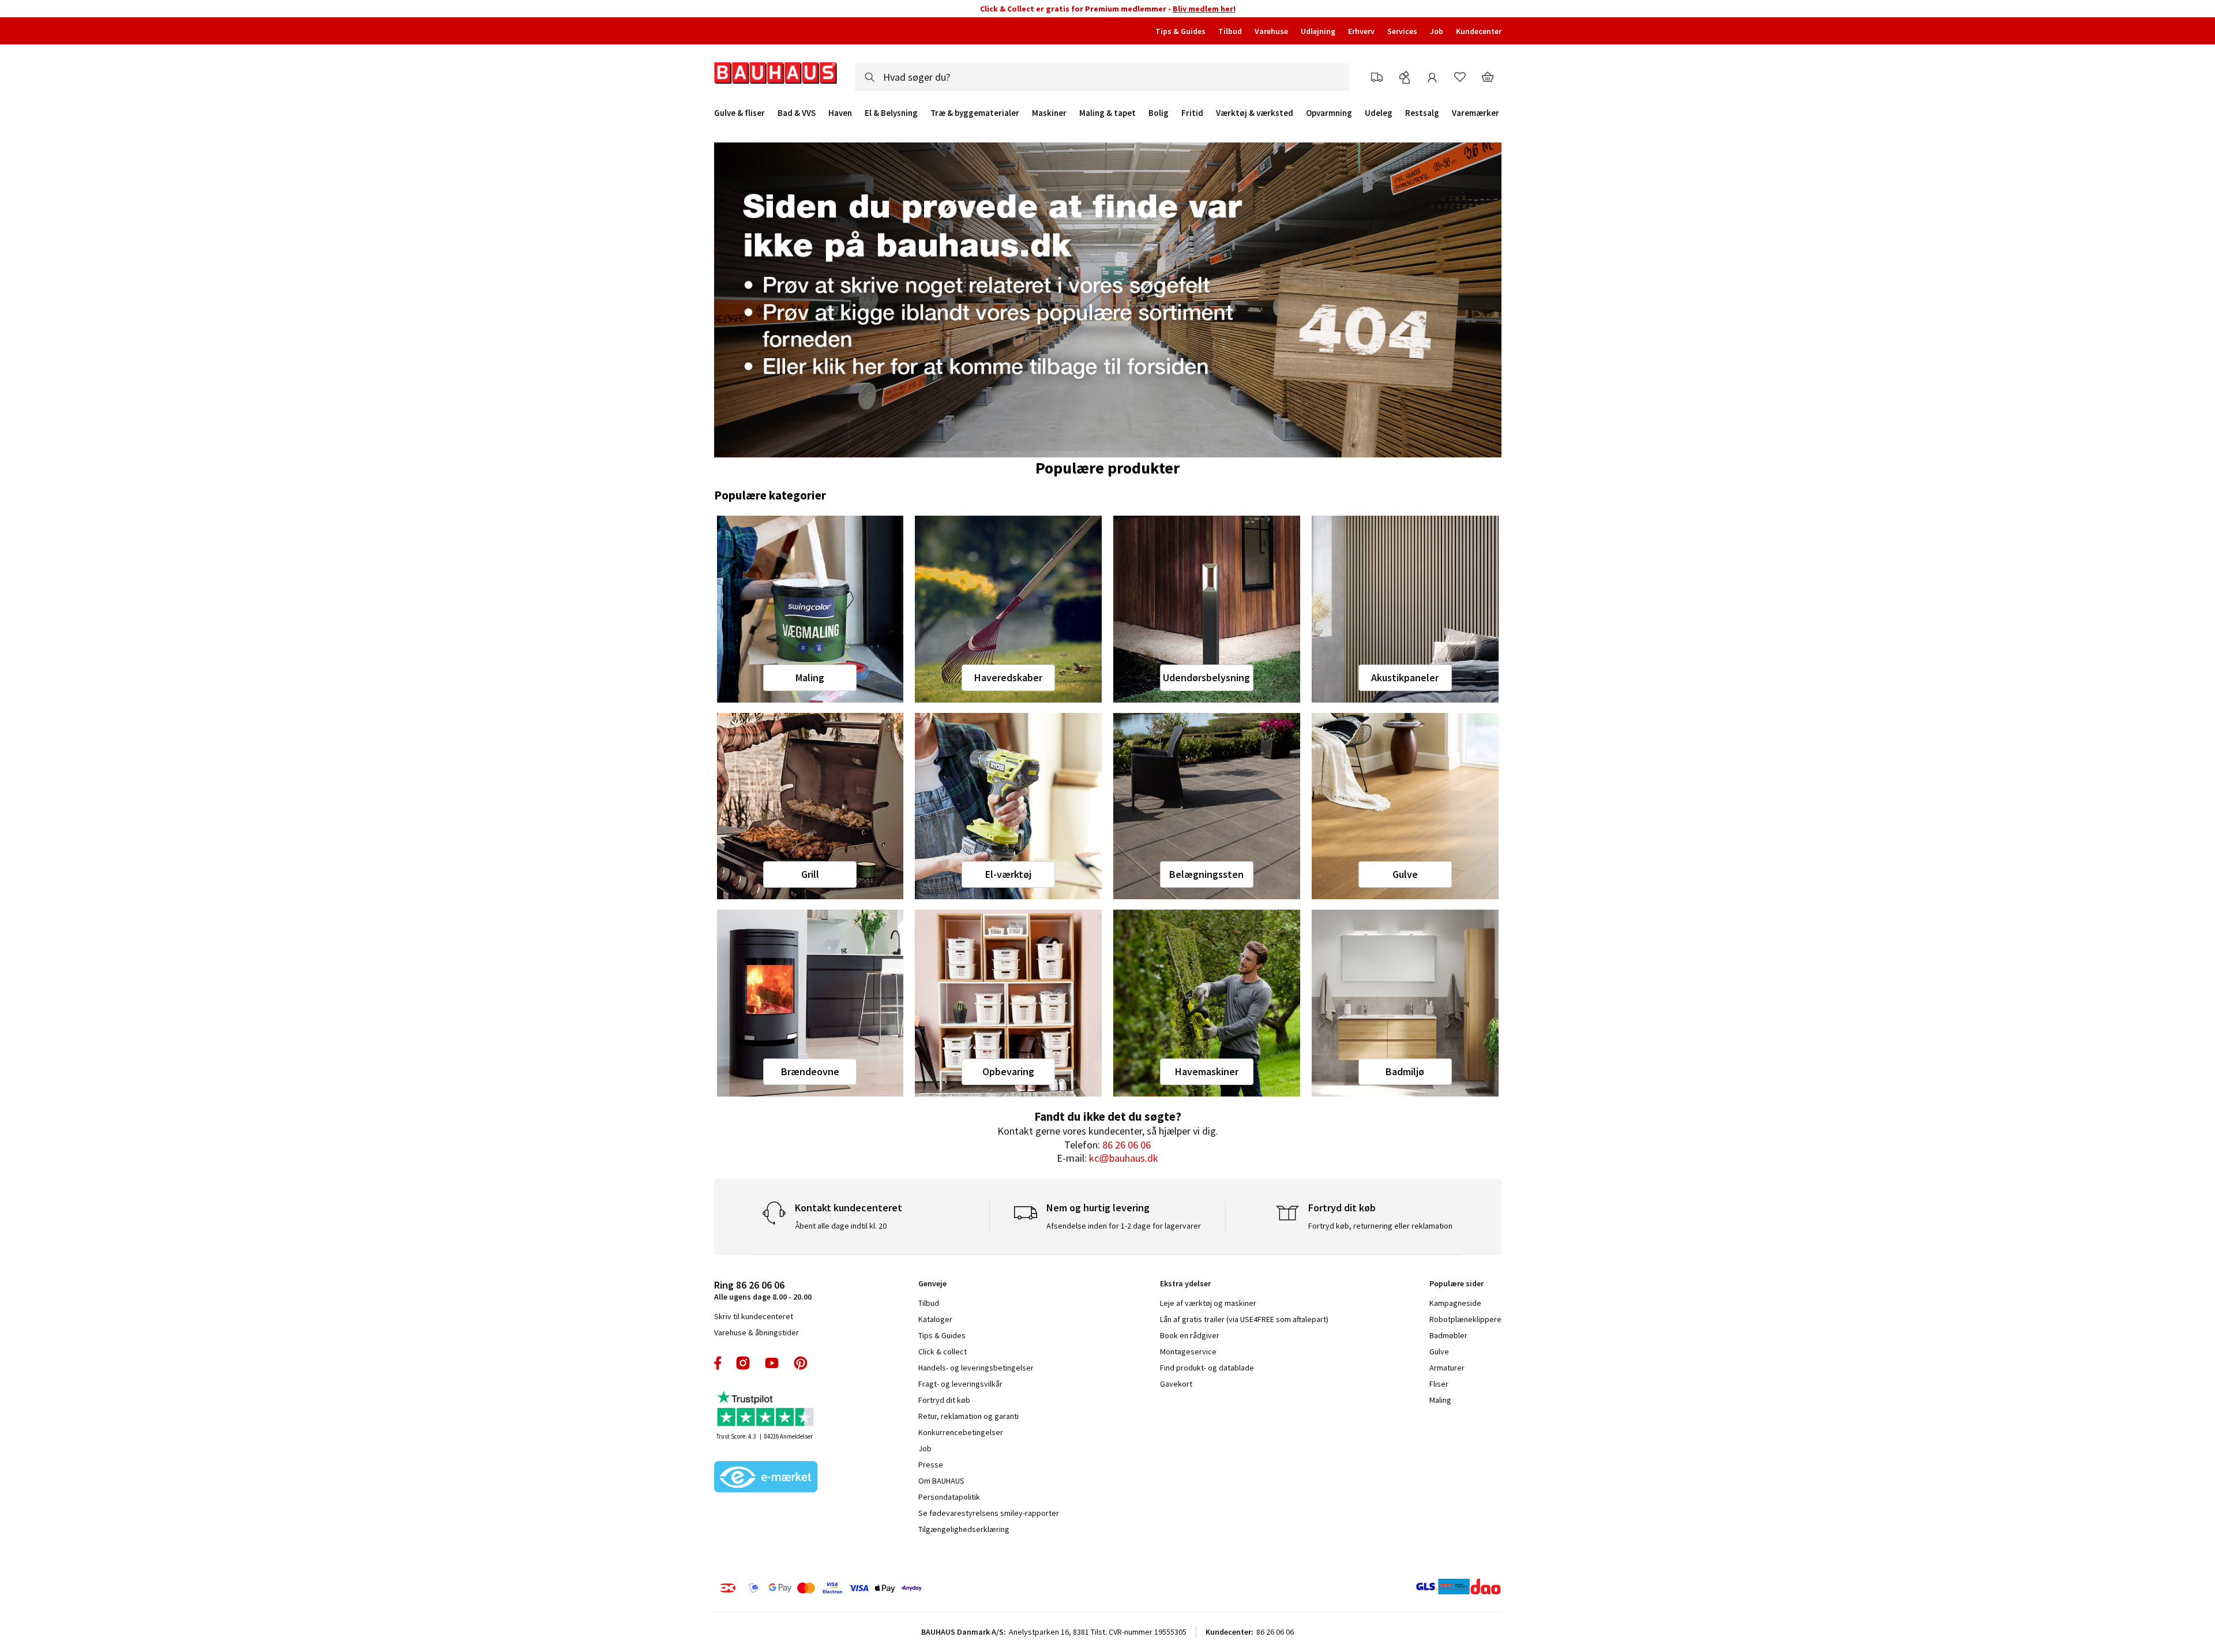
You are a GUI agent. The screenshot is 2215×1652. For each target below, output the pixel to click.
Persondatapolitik (949, 1497)
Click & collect (943, 1351)
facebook (718, 1363)
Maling (810, 677)
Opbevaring (1008, 1071)
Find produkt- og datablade (1207, 1368)
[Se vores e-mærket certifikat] (766, 1478)
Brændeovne (810, 1071)
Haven (840, 113)
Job (1437, 31)
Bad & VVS (797, 113)
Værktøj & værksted (1255, 113)
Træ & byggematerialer (975, 113)
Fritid (1192, 113)
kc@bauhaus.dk (1124, 1158)
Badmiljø (1405, 1071)
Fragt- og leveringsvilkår (960, 1384)
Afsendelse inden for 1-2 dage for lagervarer (1124, 1226)
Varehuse (1271, 31)
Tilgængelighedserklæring (964, 1529)
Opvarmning (1329, 113)
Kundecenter (1479, 31)
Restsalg (1422, 113)
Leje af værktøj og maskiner (1208, 1303)
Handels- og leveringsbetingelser (976, 1368)
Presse (931, 1465)
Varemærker (1476, 113)
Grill (810, 874)
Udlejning (1318, 31)
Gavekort (1176, 1384)
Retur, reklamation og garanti (968, 1416)
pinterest (801, 1363)
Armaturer (1447, 1368)
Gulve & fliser (739, 113)
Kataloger (935, 1319)
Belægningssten (1206, 874)
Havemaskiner (1207, 1071)
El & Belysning (891, 113)
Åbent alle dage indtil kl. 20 (841, 1226)
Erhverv (1361, 31)
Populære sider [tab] (1456, 1283)
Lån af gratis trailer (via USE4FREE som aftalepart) (1244, 1319)
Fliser (1439, 1384)
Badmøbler (1448, 1335)
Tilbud (1230, 31)
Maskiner (1049, 113)
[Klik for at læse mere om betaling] (891, 1588)
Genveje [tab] (932, 1283)
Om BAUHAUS (941, 1481)
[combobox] (1102, 77)
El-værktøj (1008, 874)
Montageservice (1188, 1351)
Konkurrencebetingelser (961, 1432)
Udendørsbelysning (1206, 677)
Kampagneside (1455, 1303)
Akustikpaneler (1405, 677)
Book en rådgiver (1190, 1335)
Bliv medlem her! (1204, 9)
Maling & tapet (1107, 113)
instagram (743, 1363)
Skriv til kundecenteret (754, 1316)
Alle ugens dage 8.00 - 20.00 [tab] (763, 1290)
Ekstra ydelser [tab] (1185, 1283)
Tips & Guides (1180, 31)
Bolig (1159, 113)
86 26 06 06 (1127, 1145)
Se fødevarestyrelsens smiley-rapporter (989, 1513)
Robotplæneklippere (1465, 1319)
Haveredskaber (1008, 677)
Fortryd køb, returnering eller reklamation (1380, 1226)
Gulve (1405, 874)
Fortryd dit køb (944, 1400)
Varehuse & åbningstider (757, 1332)
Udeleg (1379, 113)
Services (1402, 31)
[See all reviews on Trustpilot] (766, 1410)
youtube (772, 1363)
